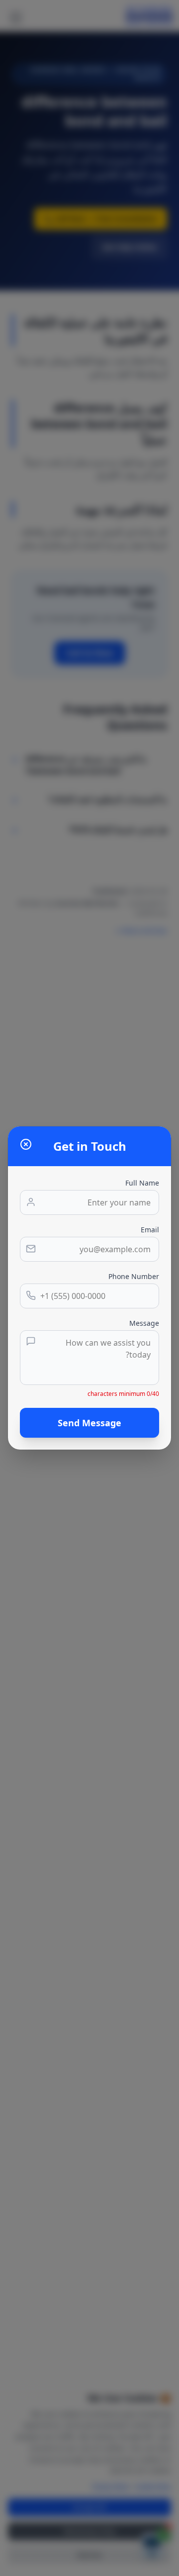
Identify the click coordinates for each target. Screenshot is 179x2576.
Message (144, 1323)
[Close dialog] (26, 1144)
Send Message (89, 1423)
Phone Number (134, 1276)
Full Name (142, 1183)
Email (150, 1230)
